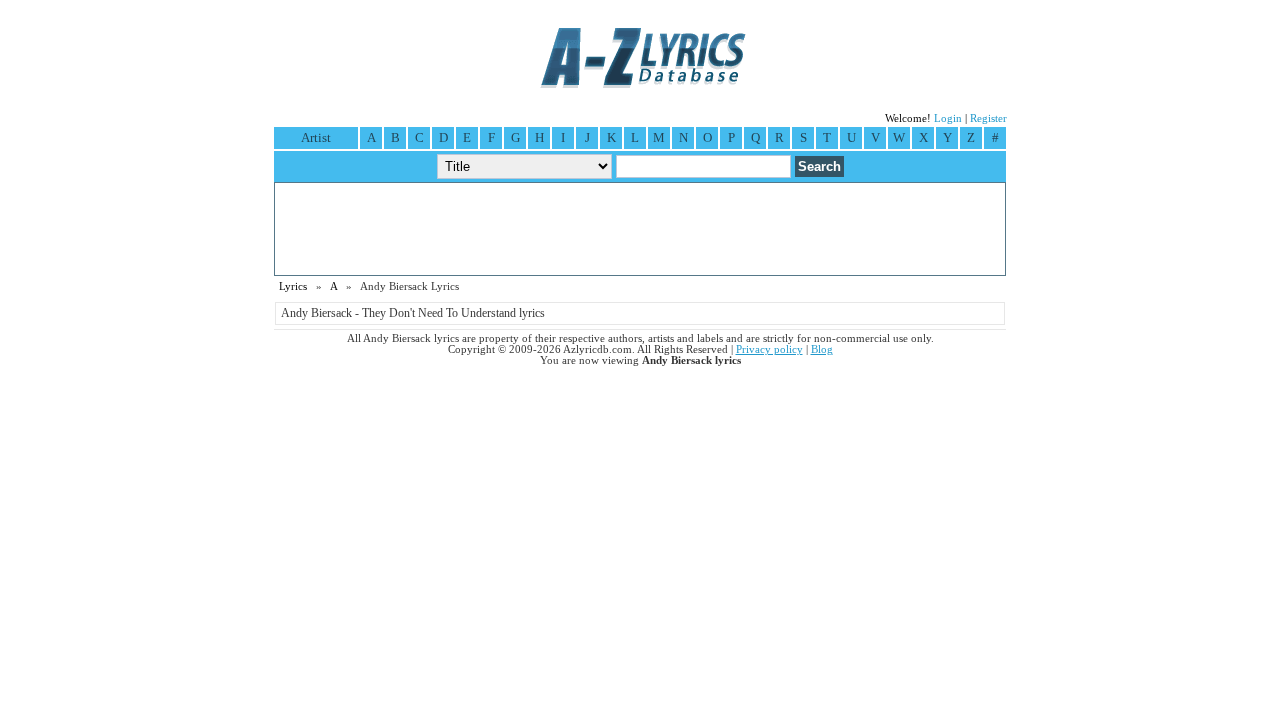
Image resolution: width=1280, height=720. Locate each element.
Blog (822, 349)
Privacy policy (769, 349)
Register (988, 118)
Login (948, 118)
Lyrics (293, 286)
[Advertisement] (640, 229)
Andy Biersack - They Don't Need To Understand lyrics (413, 313)
